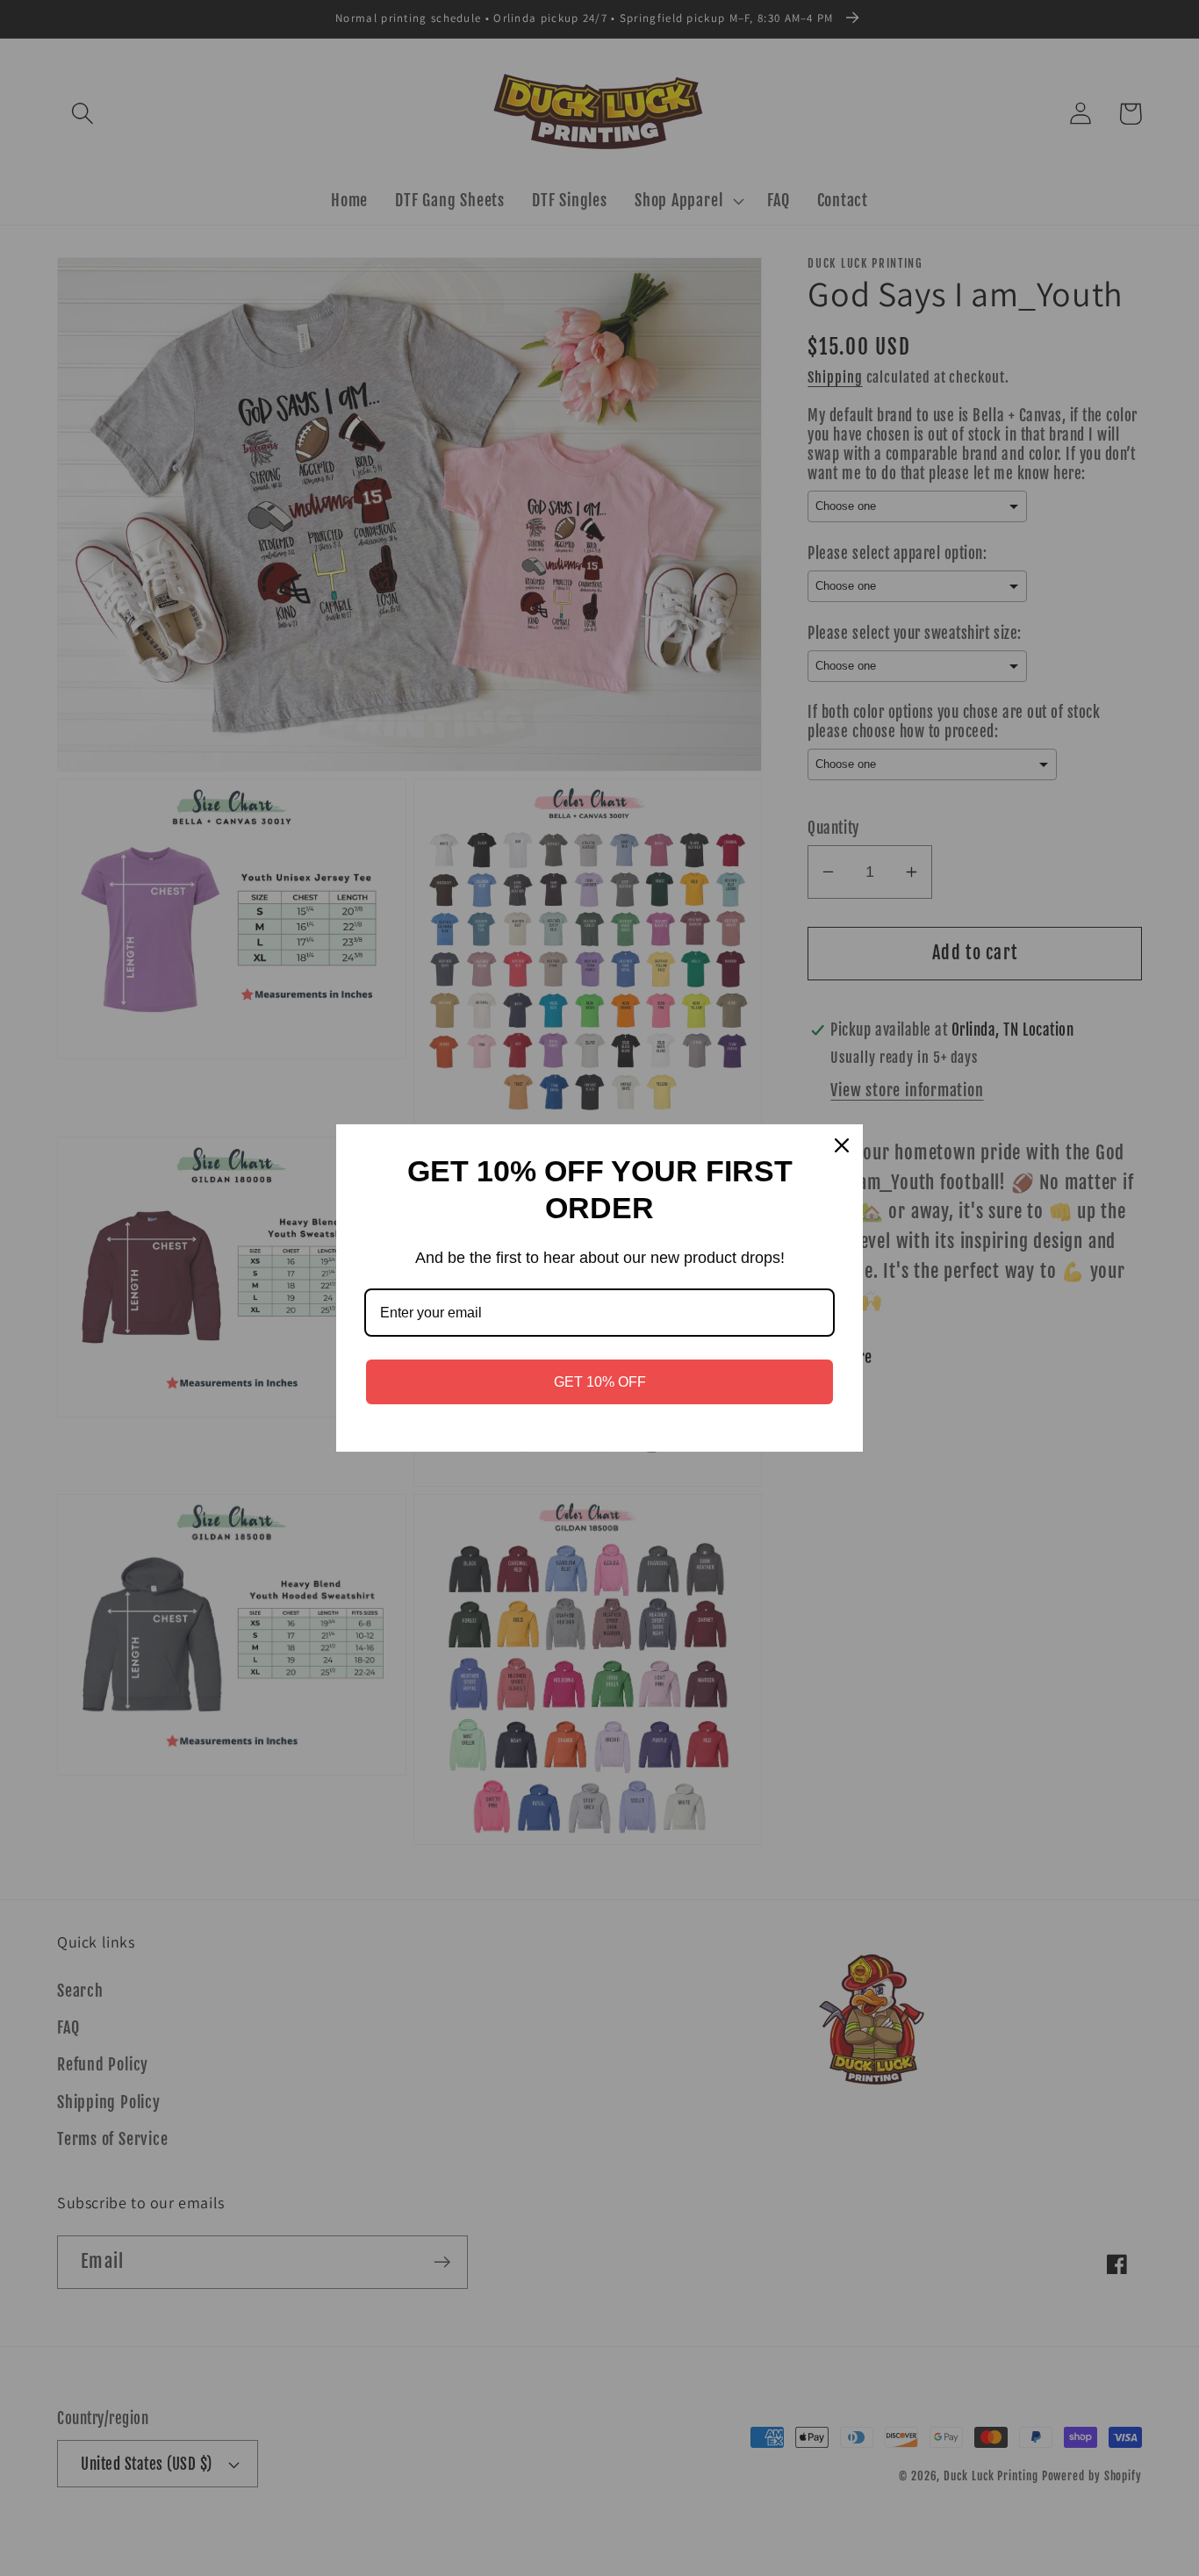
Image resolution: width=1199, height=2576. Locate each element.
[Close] (842, 1145)
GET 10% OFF (600, 1382)
